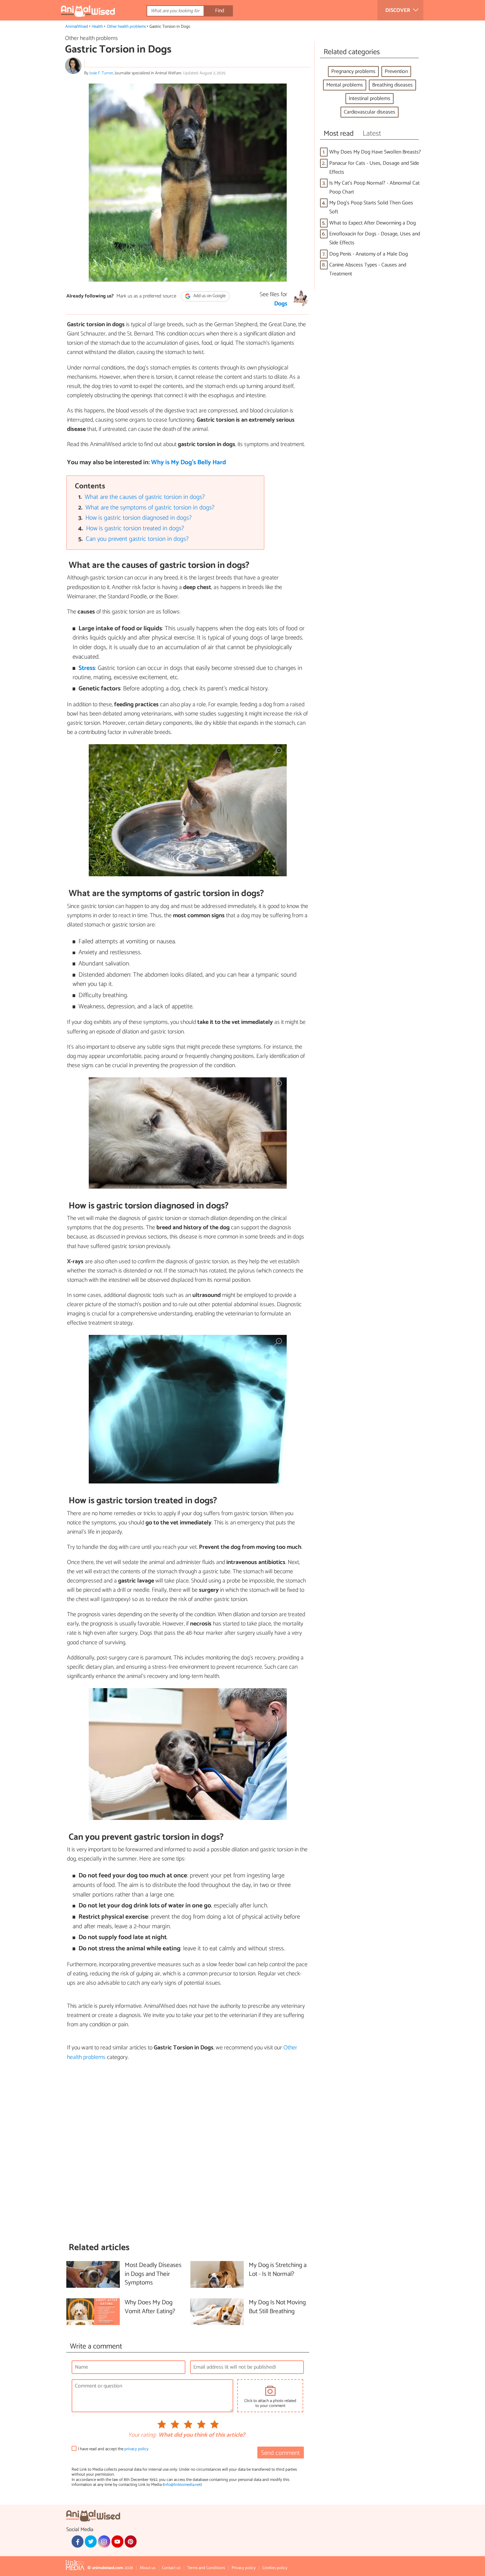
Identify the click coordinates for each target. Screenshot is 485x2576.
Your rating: (142, 2435)
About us (147, 2568)
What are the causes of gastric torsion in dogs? (145, 497)
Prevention (396, 71)
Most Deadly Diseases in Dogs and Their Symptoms (153, 2274)
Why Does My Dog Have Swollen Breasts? (375, 152)
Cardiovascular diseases (370, 112)
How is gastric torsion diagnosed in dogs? (139, 518)
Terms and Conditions (206, 2568)
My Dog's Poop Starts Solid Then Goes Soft (371, 207)
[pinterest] (131, 2541)
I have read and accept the (113, 2449)
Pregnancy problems (353, 71)
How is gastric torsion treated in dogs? (135, 528)
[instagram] (104, 2541)
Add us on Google (209, 296)
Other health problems (126, 27)
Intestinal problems (370, 99)
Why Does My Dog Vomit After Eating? (150, 2307)
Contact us (171, 2568)
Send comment (280, 2453)
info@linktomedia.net (182, 2485)
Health (97, 27)
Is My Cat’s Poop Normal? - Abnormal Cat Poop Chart (374, 188)
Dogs (281, 304)
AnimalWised (77, 27)
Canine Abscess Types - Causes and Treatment (368, 269)
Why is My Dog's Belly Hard (189, 462)
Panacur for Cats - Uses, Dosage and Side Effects (374, 168)
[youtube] (117, 2541)
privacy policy (136, 2449)
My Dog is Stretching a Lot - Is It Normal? (278, 2270)
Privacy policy (244, 2568)
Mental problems (345, 85)
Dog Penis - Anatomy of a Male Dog (369, 254)
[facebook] (78, 2541)
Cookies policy (275, 2568)
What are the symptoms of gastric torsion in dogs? (150, 508)
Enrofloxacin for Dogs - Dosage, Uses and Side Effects (375, 238)
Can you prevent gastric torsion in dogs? (137, 539)
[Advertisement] (188, 2152)
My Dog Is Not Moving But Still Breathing (277, 2307)
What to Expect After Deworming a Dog (372, 223)
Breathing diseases (392, 85)
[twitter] (91, 2541)
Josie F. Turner (101, 73)
